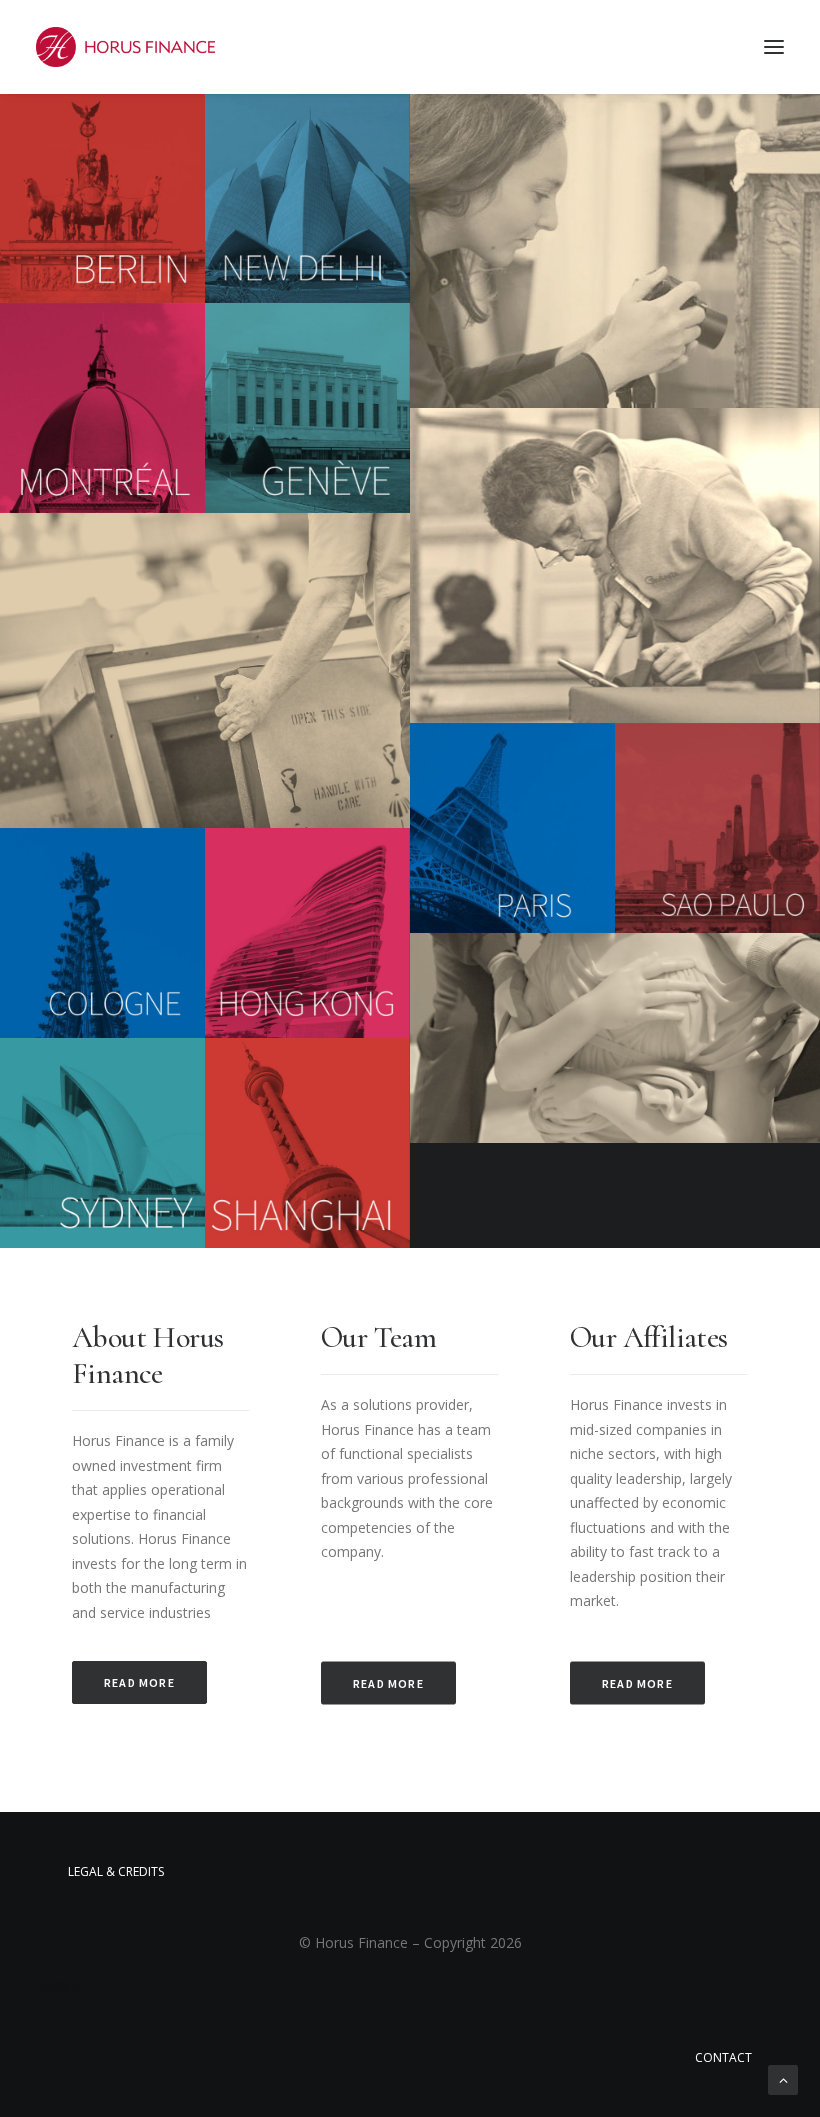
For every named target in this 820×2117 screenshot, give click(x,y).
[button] (774, 47)
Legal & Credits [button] (116, 1871)
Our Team (378, 1337)
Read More (139, 1682)
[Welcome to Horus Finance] (125, 47)
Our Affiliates (649, 1337)
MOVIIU (61, 1985)
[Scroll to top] (783, 2078)
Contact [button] (723, 2057)
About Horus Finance (147, 1355)
